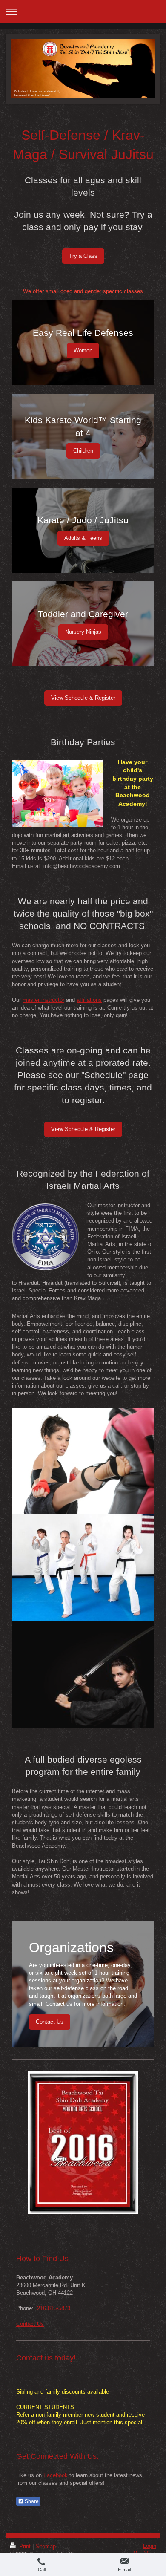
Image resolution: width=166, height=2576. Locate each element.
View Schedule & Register (83, 698)
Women (83, 350)
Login (150, 2546)
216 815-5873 (53, 2308)
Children (83, 451)
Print (25, 2546)
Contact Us (50, 2022)
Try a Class (83, 256)
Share (31, 2501)
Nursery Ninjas (83, 632)
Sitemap (46, 2546)
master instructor (43, 1000)
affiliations (89, 1000)
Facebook (56, 2475)
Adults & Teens (83, 538)
